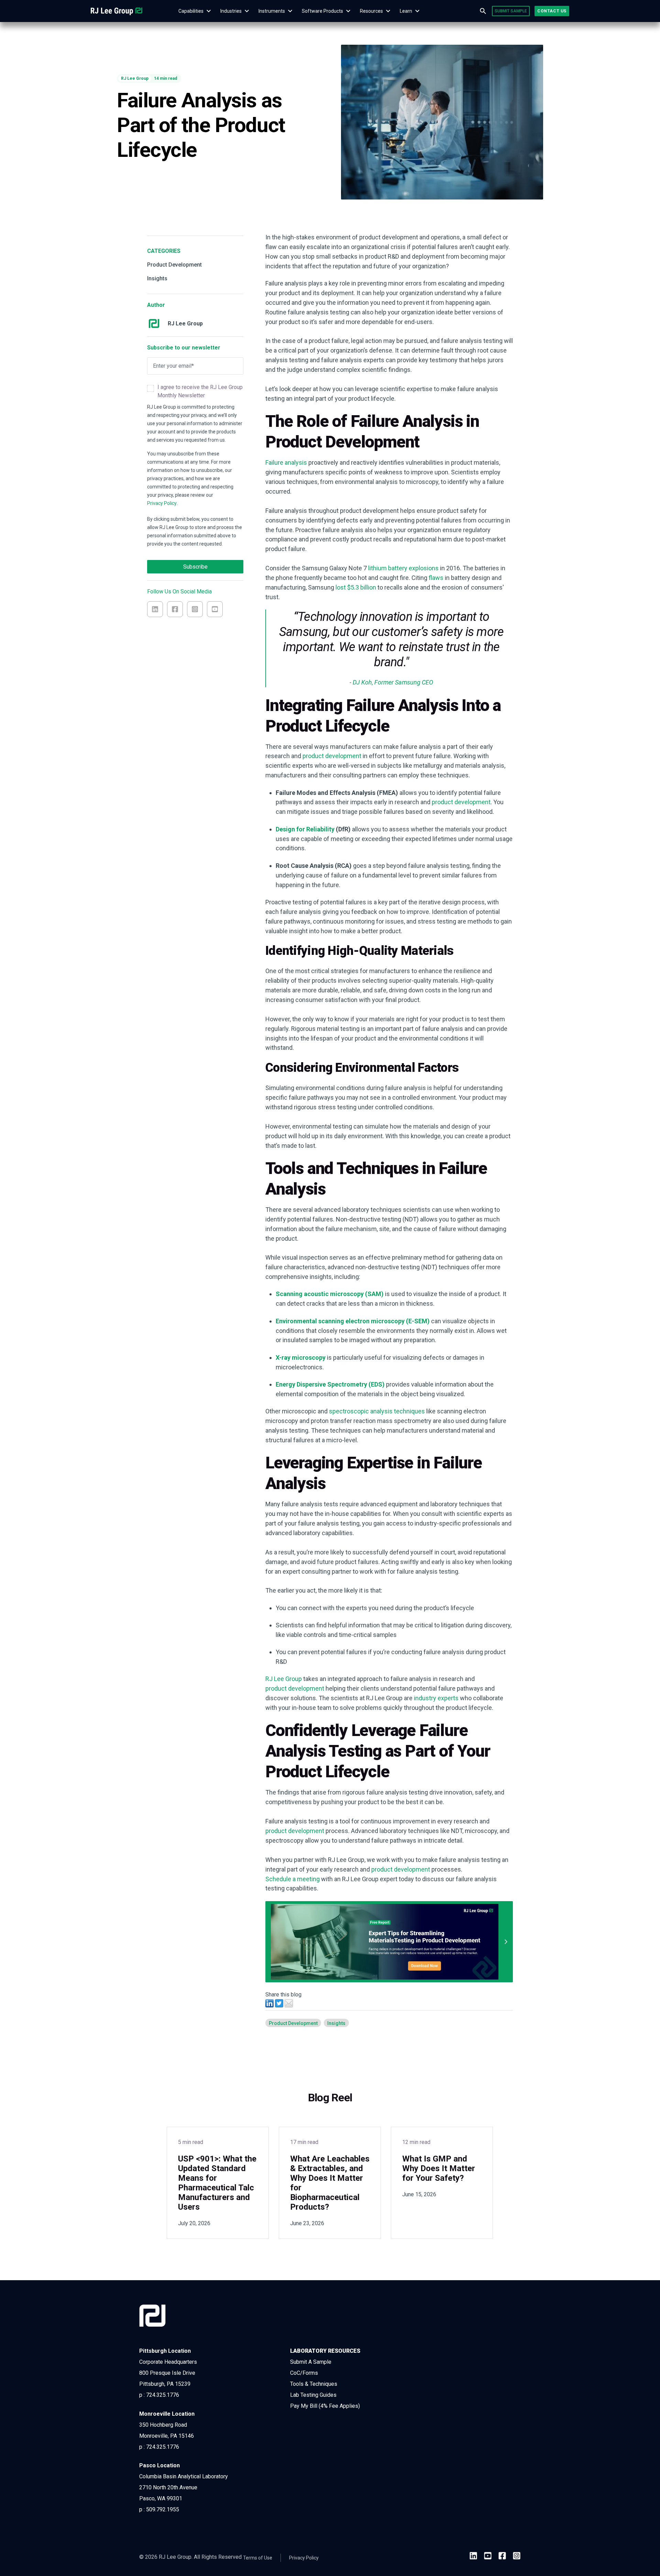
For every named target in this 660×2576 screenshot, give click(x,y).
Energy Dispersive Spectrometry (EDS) (330, 1384)
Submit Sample (511, 11)
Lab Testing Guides (313, 2395)
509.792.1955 (163, 2509)
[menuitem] (191, 11)
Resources (371, 11)
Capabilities (191, 11)
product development (332, 756)
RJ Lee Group (284, 1679)
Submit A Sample (311, 2362)
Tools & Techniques (314, 2384)
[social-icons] (473, 2557)
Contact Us (552, 11)
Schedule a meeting (293, 1879)
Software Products (322, 11)
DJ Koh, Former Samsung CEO (393, 682)
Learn (406, 11)
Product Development (174, 265)
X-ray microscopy (301, 1357)
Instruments (272, 11)
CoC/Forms (304, 2373)
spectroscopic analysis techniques (377, 1411)
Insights (157, 278)
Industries (231, 11)
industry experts (436, 1698)
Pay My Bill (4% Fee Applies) (325, 2406)
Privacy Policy (162, 503)
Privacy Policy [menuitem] (304, 2558)
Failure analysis (286, 462)
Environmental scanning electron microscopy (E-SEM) (353, 1321)
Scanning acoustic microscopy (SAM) (330, 1294)
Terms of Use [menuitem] (258, 2558)
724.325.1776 (163, 2395)
